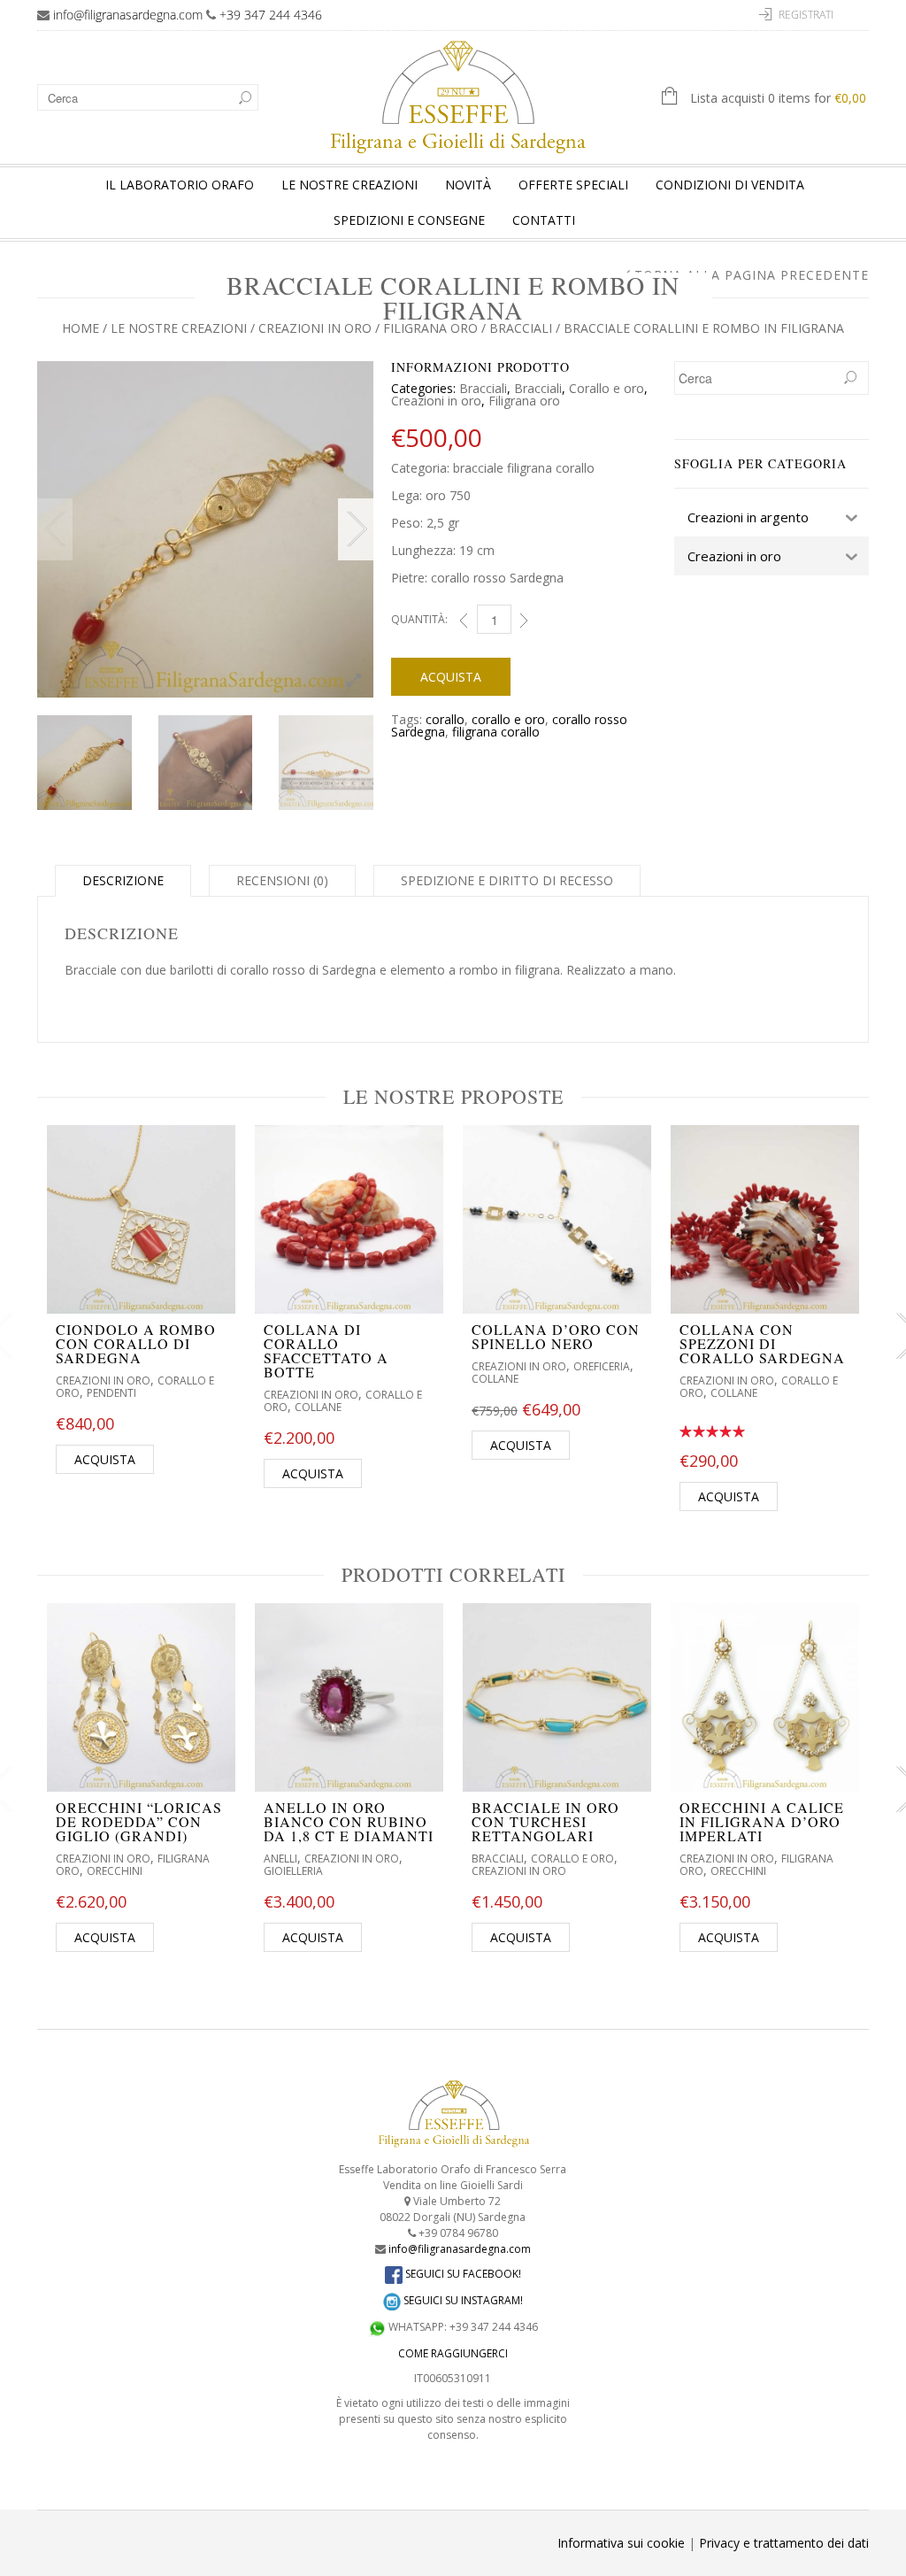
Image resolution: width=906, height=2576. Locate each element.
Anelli (280, 1859)
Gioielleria (293, 1871)
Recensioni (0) (282, 880)
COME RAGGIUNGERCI (453, 2353)
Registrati (806, 15)
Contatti (544, 220)
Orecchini (115, 1871)
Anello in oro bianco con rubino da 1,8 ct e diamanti (349, 1821)
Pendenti (111, 1393)
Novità (468, 185)
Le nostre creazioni (349, 185)
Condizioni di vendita (730, 185)
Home (81, 328)
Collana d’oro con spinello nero (556, 1336)
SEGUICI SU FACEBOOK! (462, 2274)
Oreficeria (602, 1366)
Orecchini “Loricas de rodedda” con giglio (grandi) (139, 1821)
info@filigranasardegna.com (128, 15)
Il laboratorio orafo (180, 185)
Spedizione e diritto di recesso (507, 880)
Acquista (451, 677)
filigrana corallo (496, 732)
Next (356, 529)
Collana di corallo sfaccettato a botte (326, 1350)
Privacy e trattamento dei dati (784, 2543)
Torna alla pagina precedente (752, 275)
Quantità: (419, 619)
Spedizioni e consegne (409, 220)
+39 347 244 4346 (271, 15)
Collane (318, 1407)
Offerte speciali (573, 185)
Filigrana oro (430, 328)
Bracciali (521, 328)
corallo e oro (508, 719)
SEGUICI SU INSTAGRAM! (462, 2300)
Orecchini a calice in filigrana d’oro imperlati (762, 1821)
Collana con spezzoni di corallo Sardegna (762, 1343)
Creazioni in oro (315, 328)
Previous (55, 529)
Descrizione (123, 880)
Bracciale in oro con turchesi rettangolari (545, 1821)
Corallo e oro (607, 388)
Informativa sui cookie (621, 2543)
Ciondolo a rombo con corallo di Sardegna (136, 1343)
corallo (445, 719)
